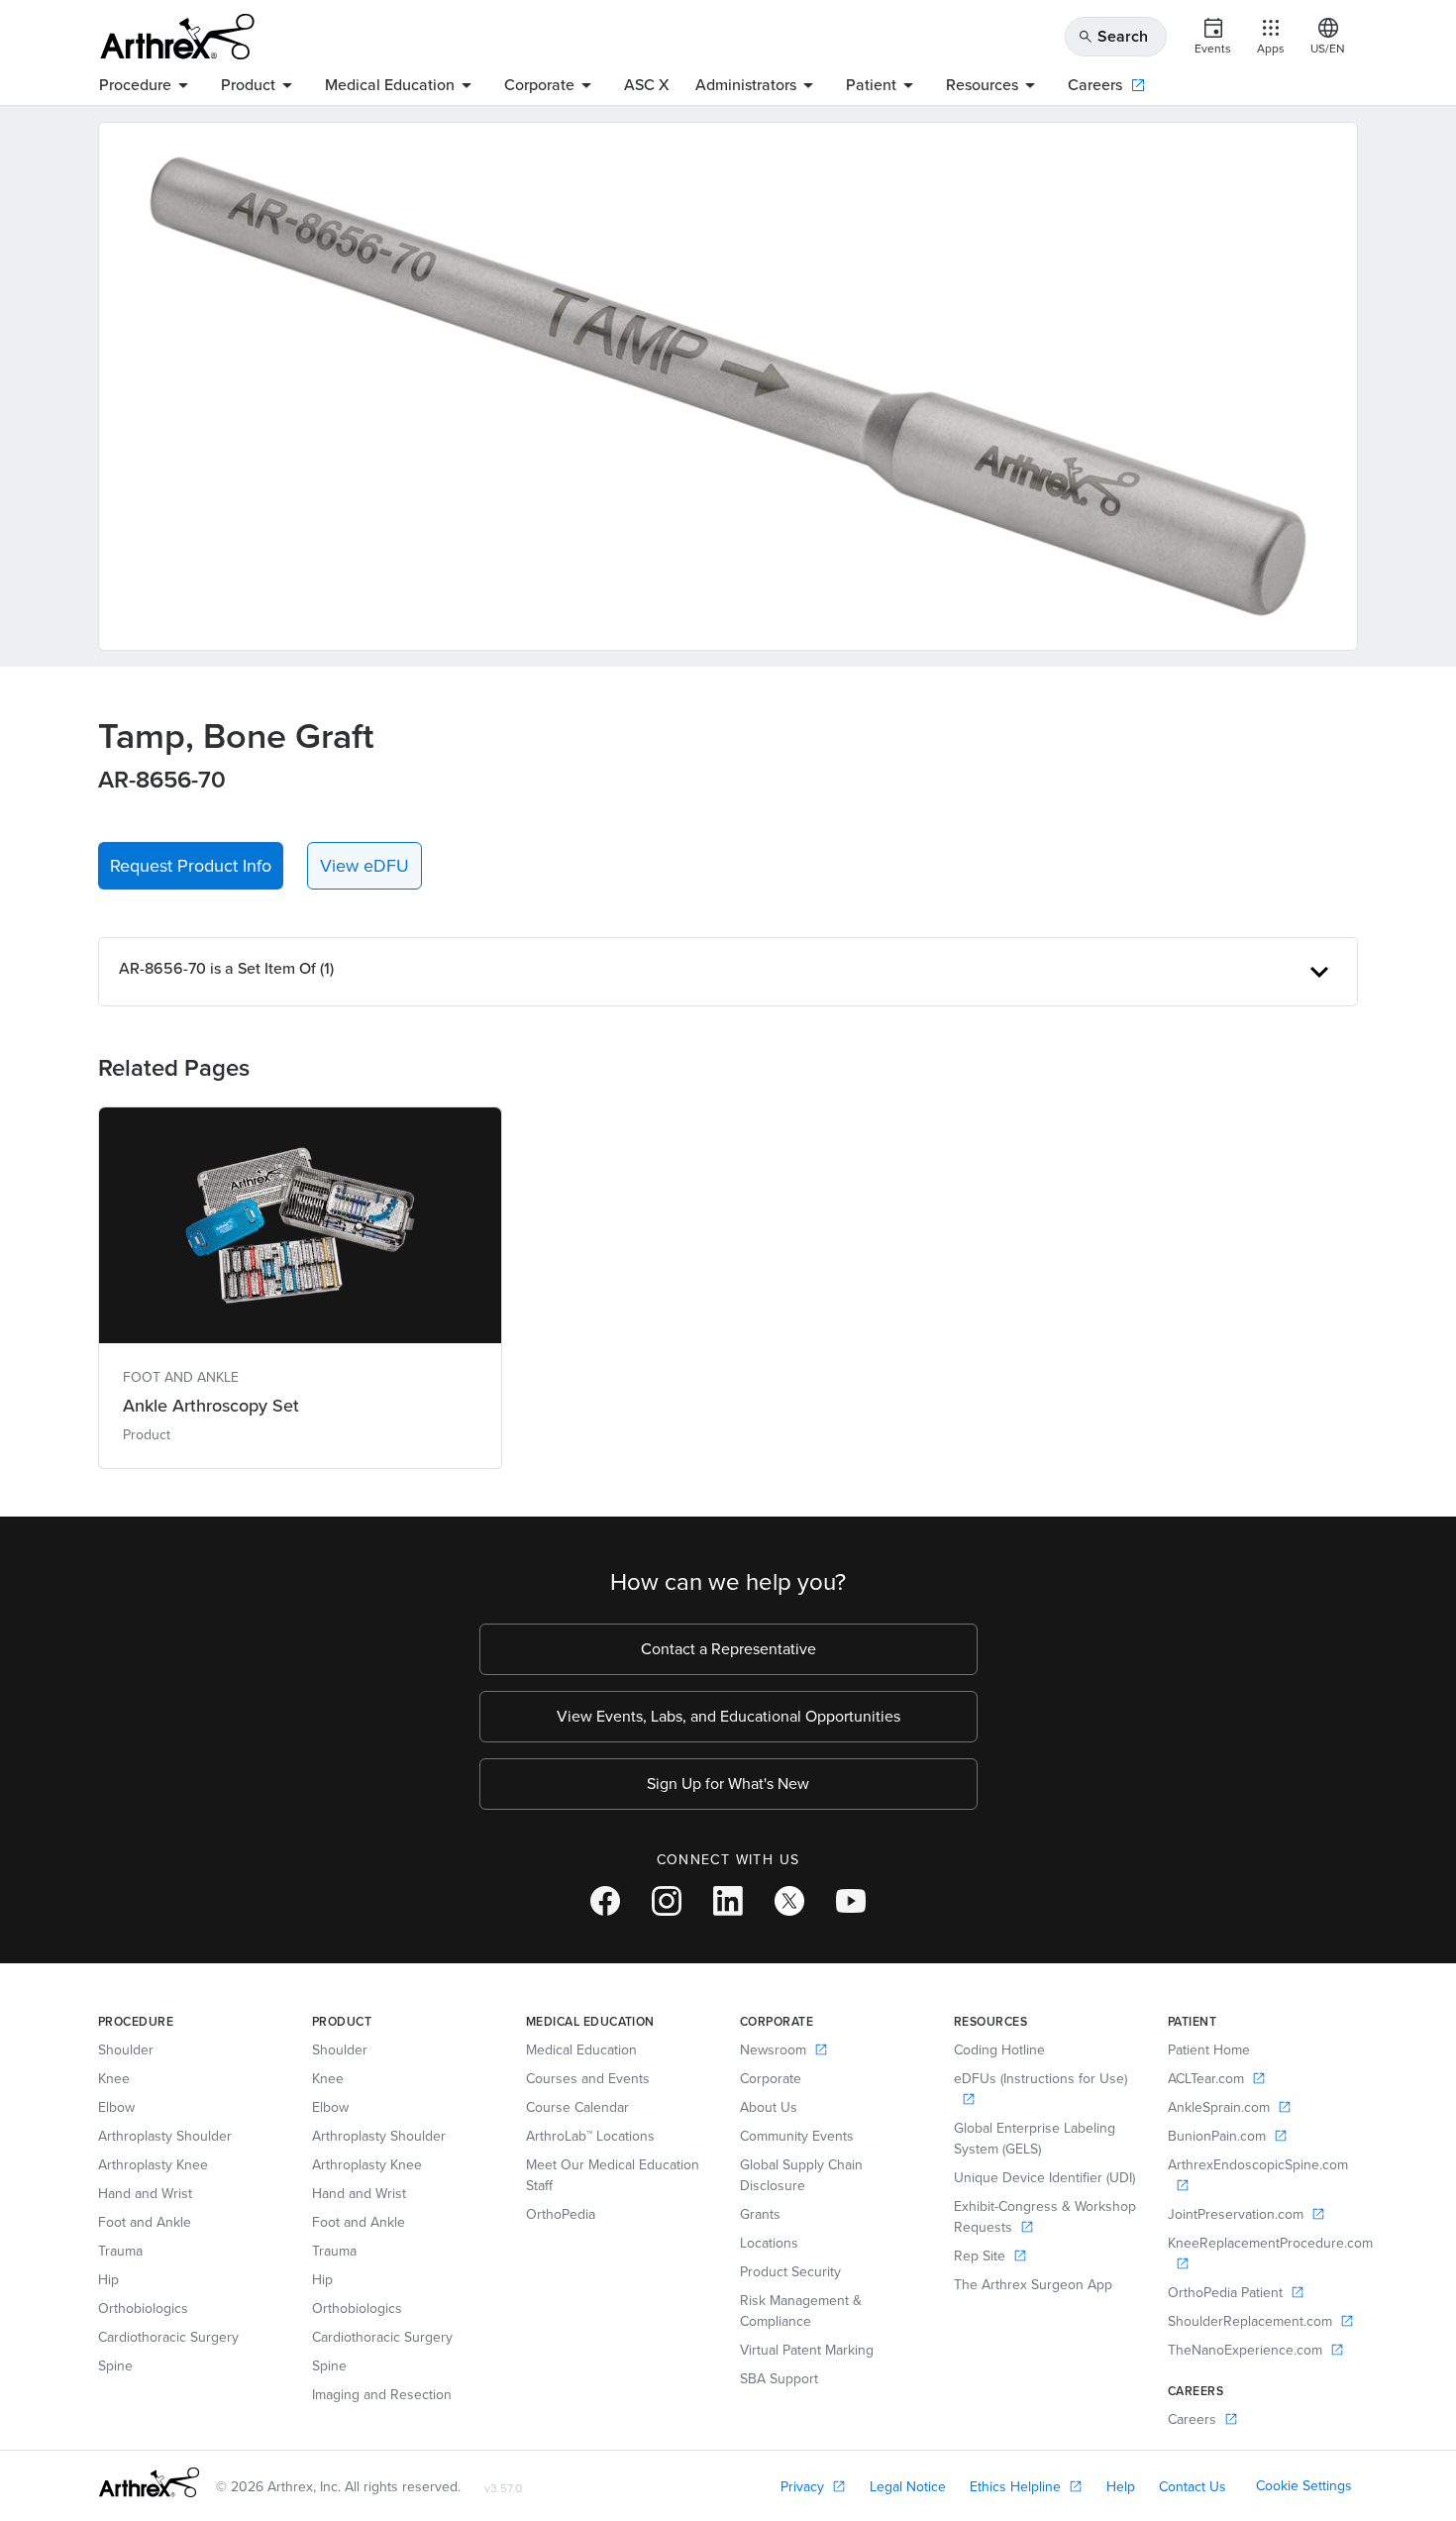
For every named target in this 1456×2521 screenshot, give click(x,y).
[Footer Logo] (149, 2482)
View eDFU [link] (364, 866)
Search (1113, 36)
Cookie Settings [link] (1304, 2486)
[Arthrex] (177, 37)
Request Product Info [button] (191, 866)
